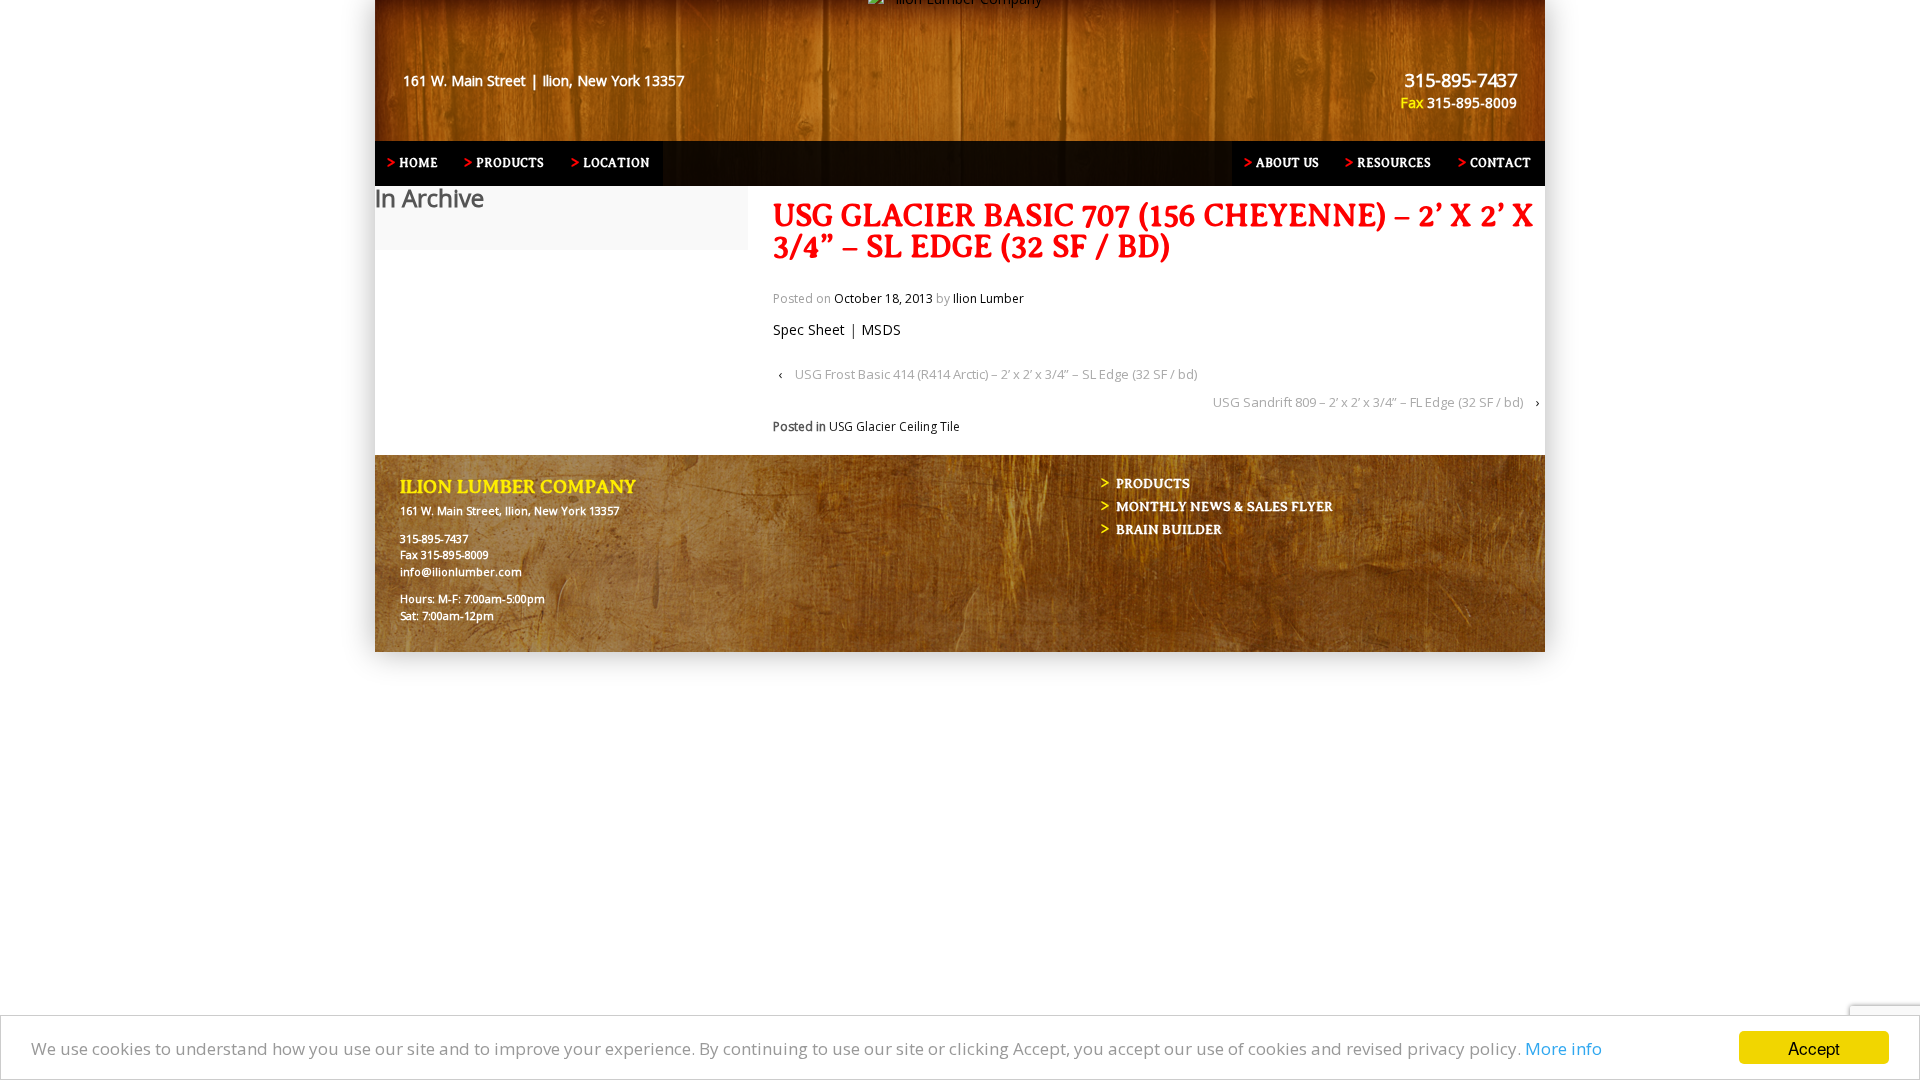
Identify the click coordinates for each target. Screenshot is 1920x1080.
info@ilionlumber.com (461, 571)
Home (418, 163)
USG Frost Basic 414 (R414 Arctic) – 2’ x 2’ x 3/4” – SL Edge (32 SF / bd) (996, 374)
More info (1563, 1048)
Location (616, 163)
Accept (1814, 1047)
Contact (1500, 163)
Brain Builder (1169, 529)
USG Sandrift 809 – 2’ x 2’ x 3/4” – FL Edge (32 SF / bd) (1368, 402)
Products (510, 163)
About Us (1287, 163)
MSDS (881, 329)
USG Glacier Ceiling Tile (894, 426)
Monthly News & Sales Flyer (1224, 506)
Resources (1394, 163)
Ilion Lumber (988, 298)
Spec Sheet (809, 329)
